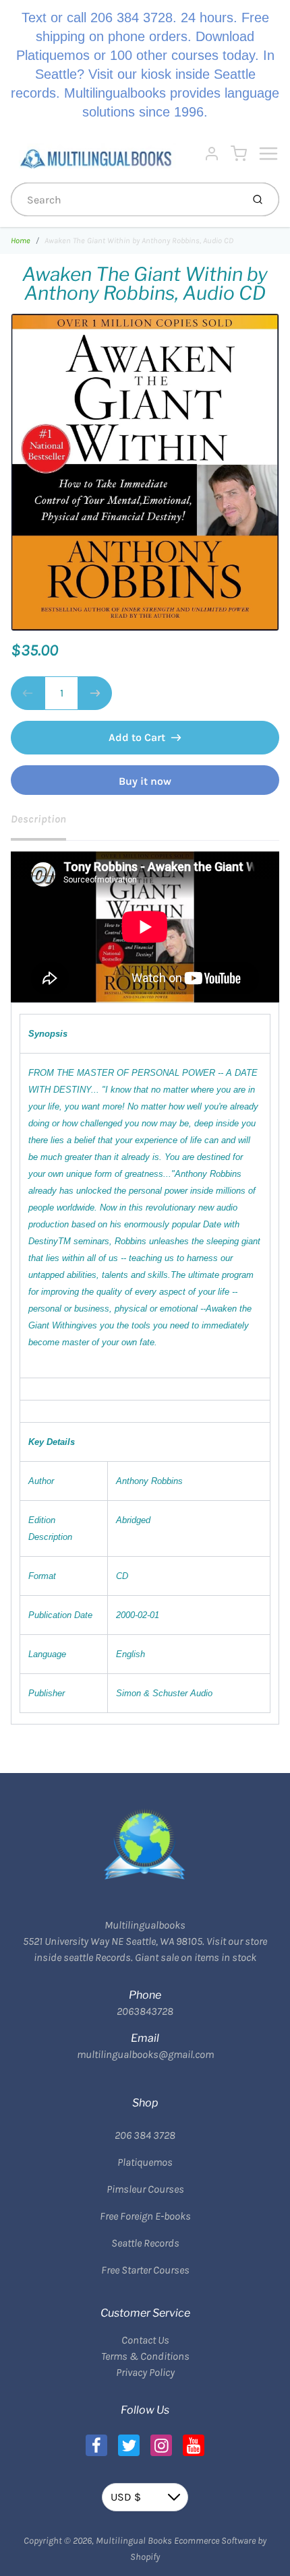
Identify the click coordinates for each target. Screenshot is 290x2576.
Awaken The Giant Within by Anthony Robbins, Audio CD (139, 240)
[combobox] (125, 199)
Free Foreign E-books (145, 2216)
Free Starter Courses (145, 2270)
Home (21, 240)
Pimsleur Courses (145, 2189)
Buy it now (145, 781)
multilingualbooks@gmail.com (145, 2054)
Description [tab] (38, 819)
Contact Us (145, 2340)
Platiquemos (145, 2162)
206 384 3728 (145, 2135)
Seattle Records (145, 2243)
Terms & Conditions (145, 2356)
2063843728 (145, 2011)
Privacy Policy (145, 2372)
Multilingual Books (134, 2541)
